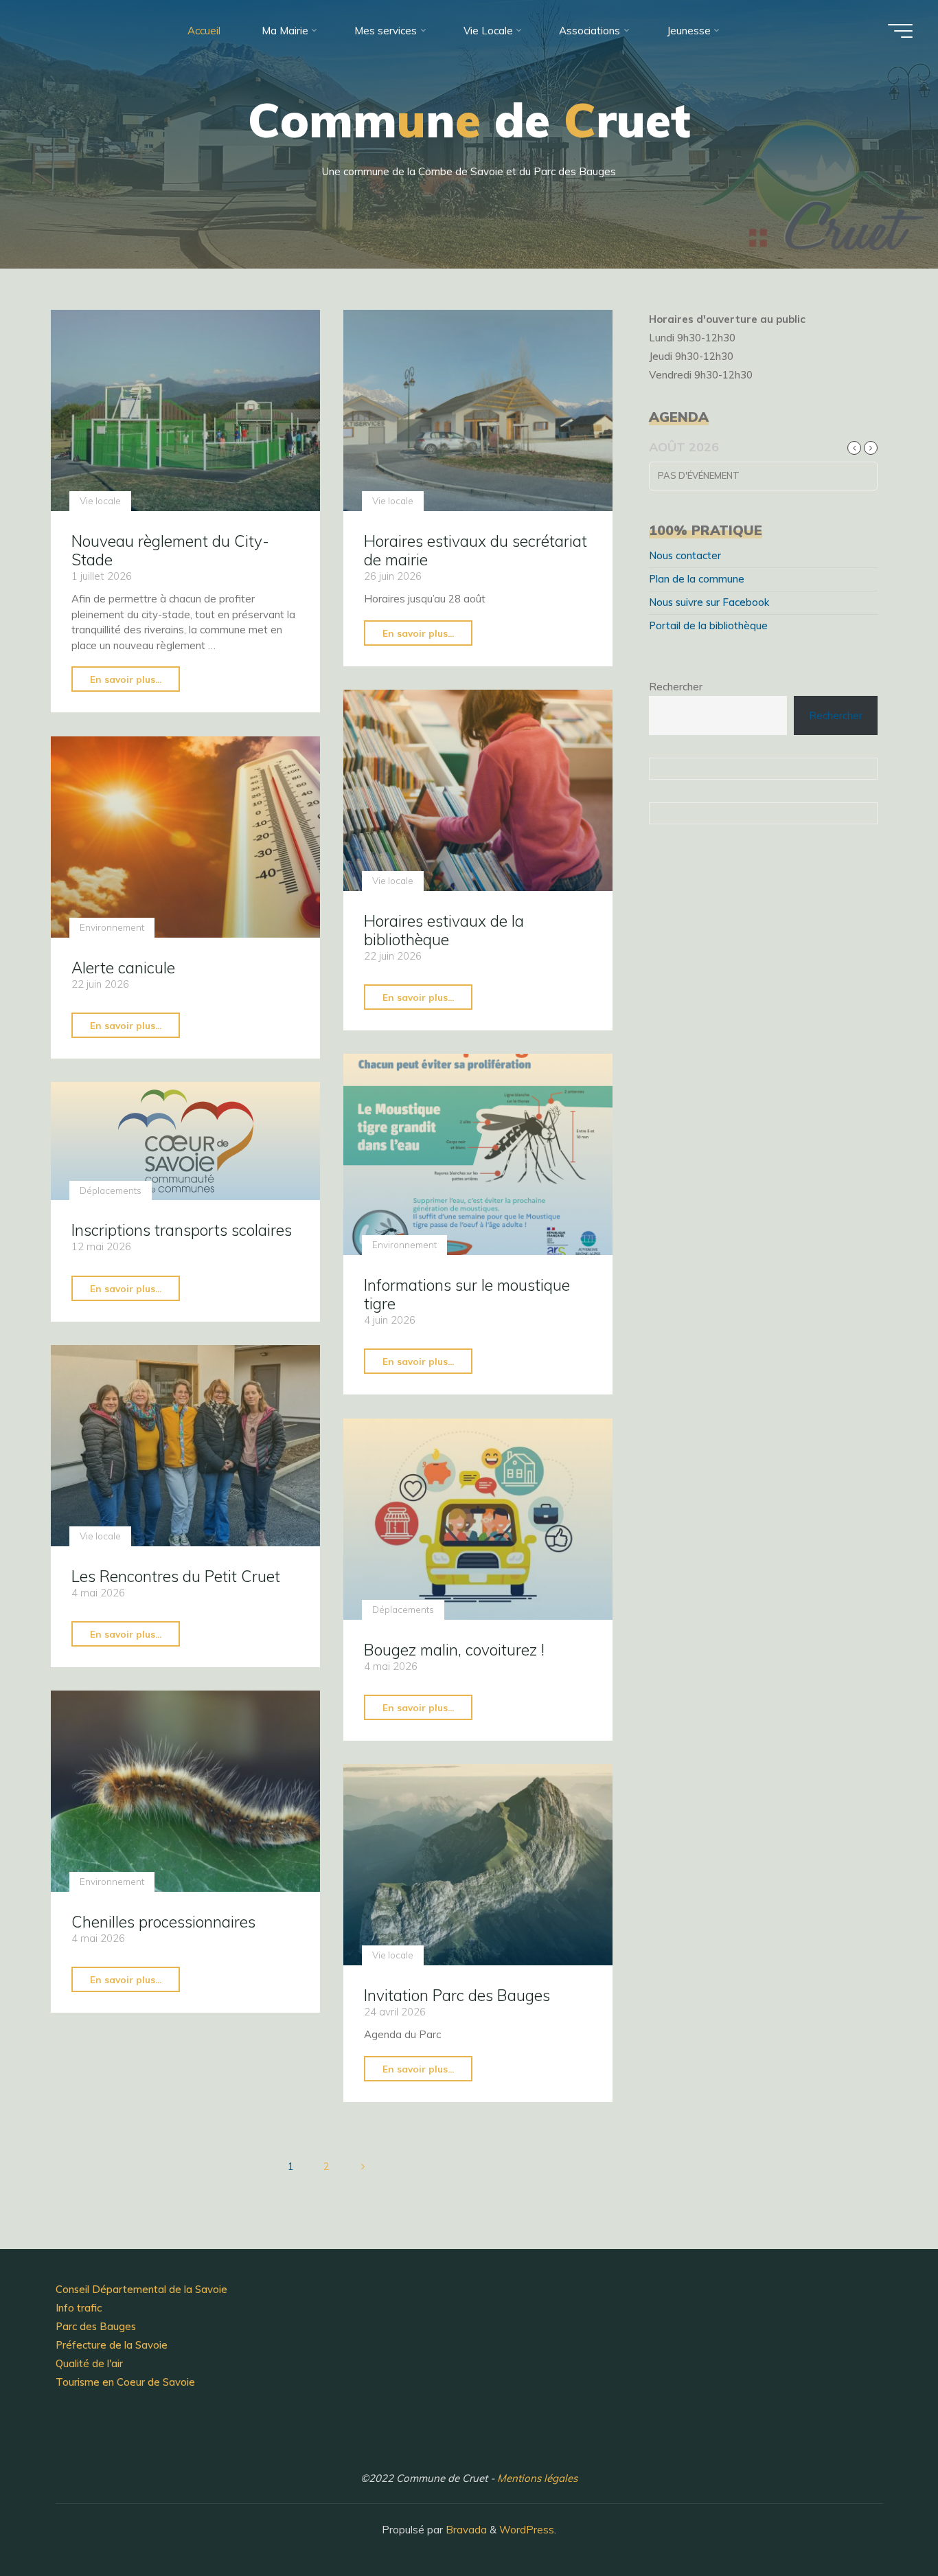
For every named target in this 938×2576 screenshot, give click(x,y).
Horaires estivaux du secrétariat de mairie (476, 550)
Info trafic (79, 2308)
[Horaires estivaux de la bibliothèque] (478, 790)
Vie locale (100, 501)
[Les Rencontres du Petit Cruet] (185, 1446)
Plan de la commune (697, 579)
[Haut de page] (884, 2522)
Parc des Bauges (96, 2326)
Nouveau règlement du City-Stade (170, 550)
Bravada (465, 2530)
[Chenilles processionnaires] (185, 1791)
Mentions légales (537, 2478)
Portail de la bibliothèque (708, 625)
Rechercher (676, 687)
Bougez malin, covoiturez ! (454, 1650)
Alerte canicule (123, 967)
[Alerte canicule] (185, 837)
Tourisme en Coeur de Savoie (125, 2382)
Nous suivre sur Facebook (709, 602)
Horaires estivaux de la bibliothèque (444, 930)
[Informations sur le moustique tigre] (478, 1154)
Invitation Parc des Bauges (457, 1995)
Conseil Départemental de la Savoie (141, 2289)
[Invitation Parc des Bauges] (478, 1865)
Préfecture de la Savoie (112, 2345)
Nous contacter (685, 555)
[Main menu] (900, 31)
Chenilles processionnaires (163, 1922)
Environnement (112, 927)
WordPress (527, 2530)
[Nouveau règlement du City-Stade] (185, 410)
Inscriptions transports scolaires (182, 1230)
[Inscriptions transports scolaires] (185, 1141)
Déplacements (111, 1190)
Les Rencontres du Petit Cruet (176, 1575)
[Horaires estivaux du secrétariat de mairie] (478, 410)
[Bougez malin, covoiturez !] (478, 1519)
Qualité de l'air (89, 2363)
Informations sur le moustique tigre (467, 1294)
